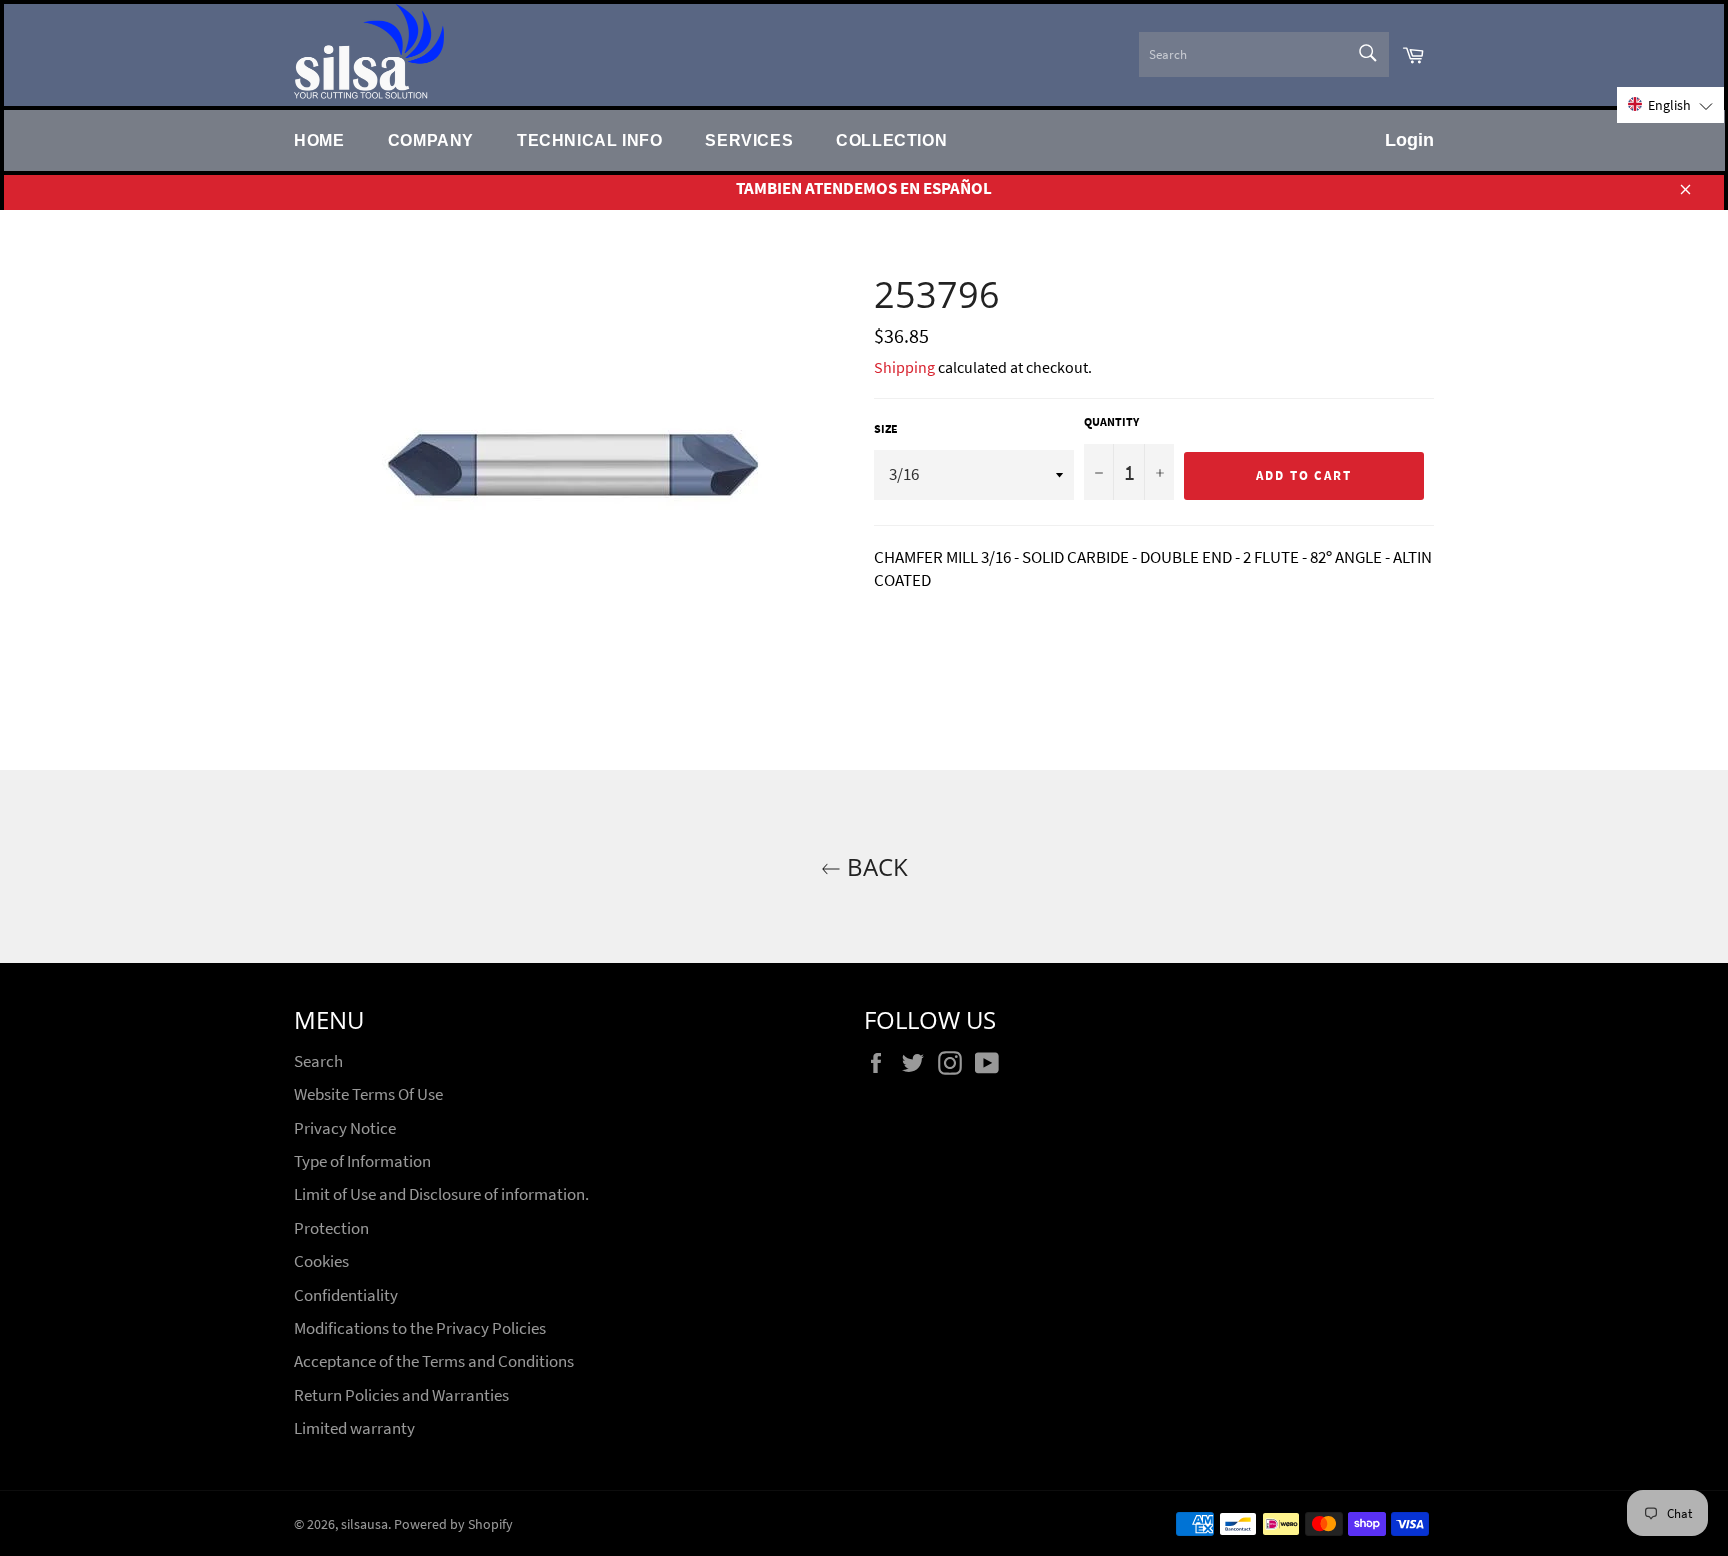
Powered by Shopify (453, 1524)
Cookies (321, 1261)
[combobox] (1264, 54)
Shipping (904, 367)
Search (318, 1061)
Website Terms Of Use (368, 1094)
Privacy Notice (345, 1128)
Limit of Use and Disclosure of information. (441, 1194)
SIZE (886, 428)
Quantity (1111, 421)
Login (1409, 140)
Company (431, 140)
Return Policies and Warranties (401, 1395)
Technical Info (589, 140)
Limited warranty (354, 1428)
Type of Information (362, 1161)
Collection (891, 140)
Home (319, 140)
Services (749, 140)
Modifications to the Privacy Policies (420, 1328)
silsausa (364, 1524)
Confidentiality (346, 1295)
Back (874, 866)
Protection (331, 1228)
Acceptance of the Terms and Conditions (434, 1361)
